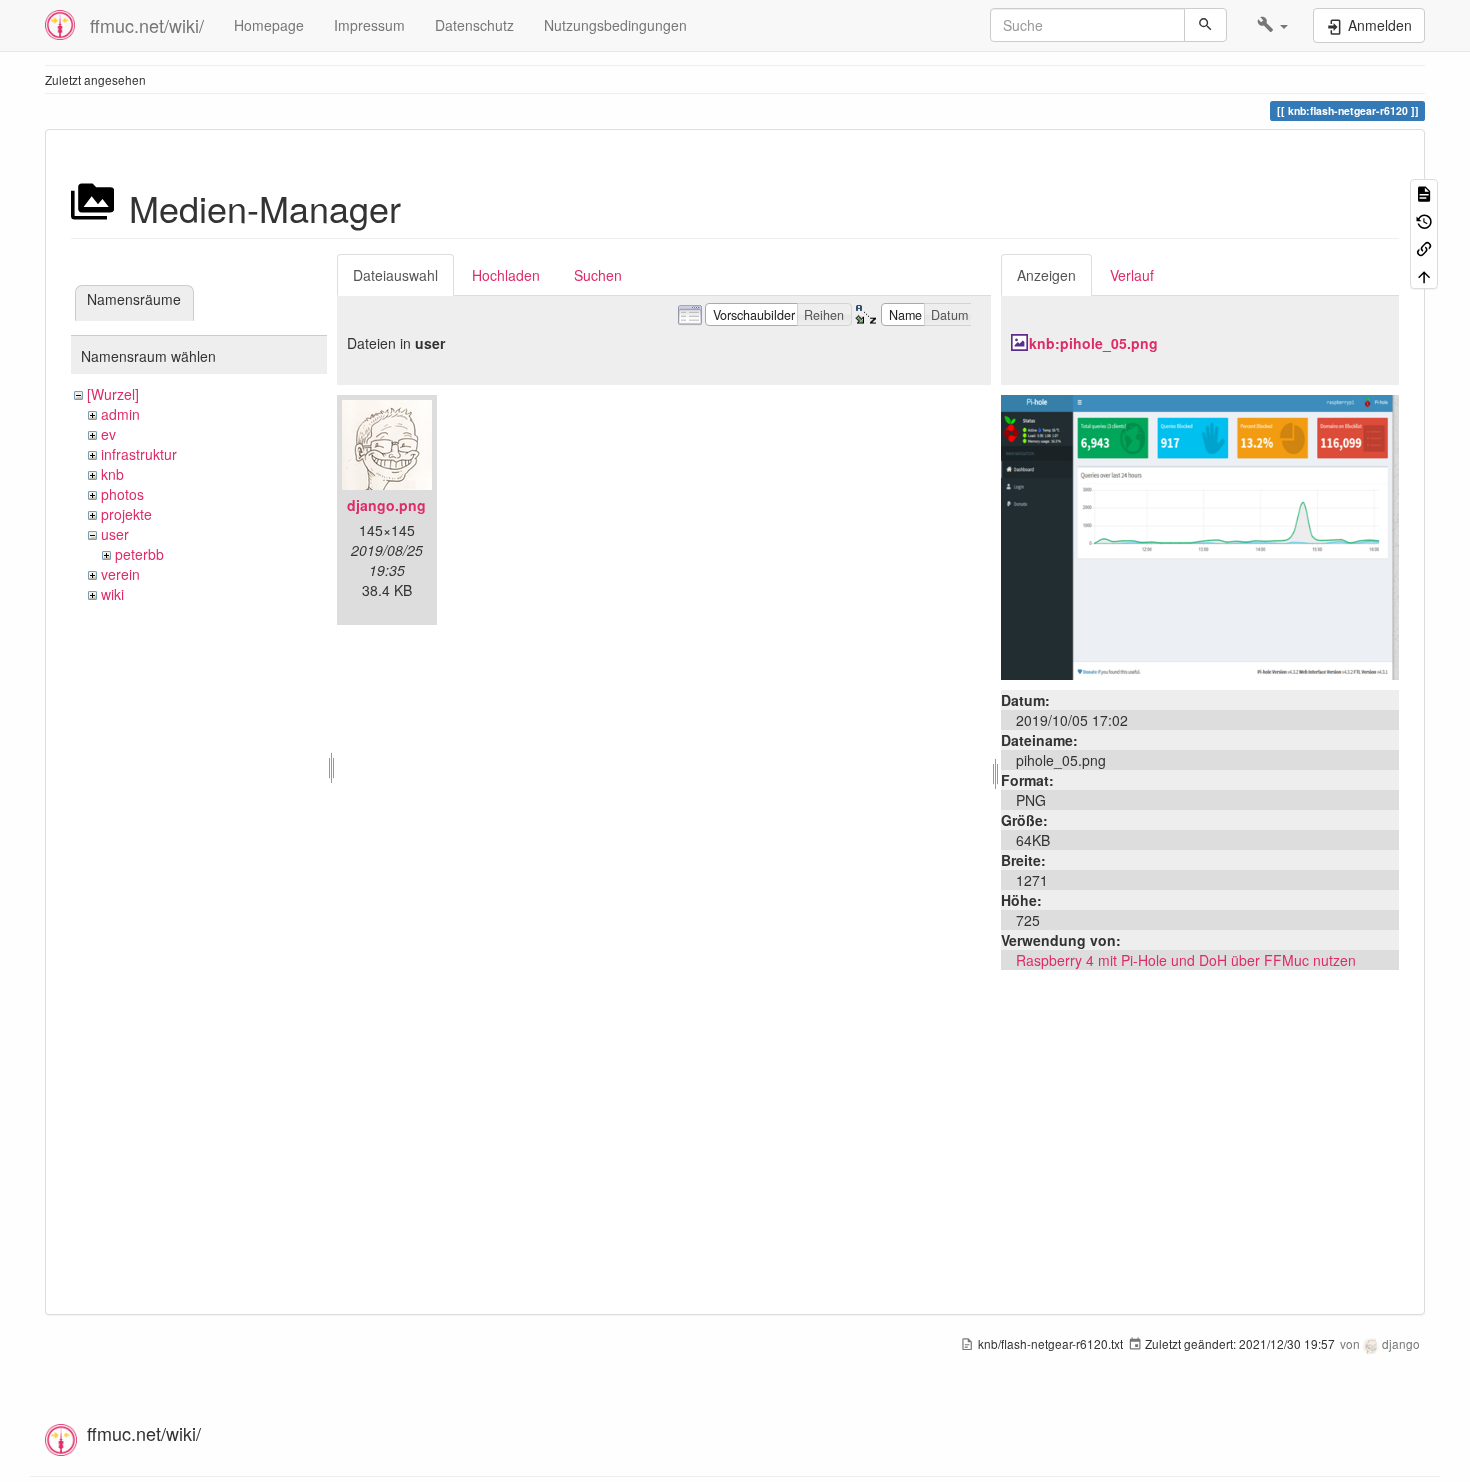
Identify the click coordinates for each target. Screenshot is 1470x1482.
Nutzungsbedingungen (615, 25)
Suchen (598, 275)
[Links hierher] (1424, 247)
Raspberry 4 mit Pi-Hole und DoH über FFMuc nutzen (1186, 960)
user (115, 534)
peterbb (139, 554)
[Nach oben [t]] (1424, 274)
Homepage (269, 25)
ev (108, 434)
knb (112, 474)
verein (120, 574)
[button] (1272, 25)
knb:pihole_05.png (1093, 343)
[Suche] (1205, 25)
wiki (112, 594)
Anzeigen (1046, 275)
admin (120, 414)
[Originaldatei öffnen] (1200, 535)
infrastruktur (139, 454)
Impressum (369, 25)
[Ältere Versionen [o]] (1424, 219)
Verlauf (1132, 275)
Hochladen (506, 275)
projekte (126, 514)
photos (122, 494)
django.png (386, 505)
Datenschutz (474, 25)
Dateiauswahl (395, 275)
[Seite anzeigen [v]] (1424, 192)
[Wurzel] (113, 394)
